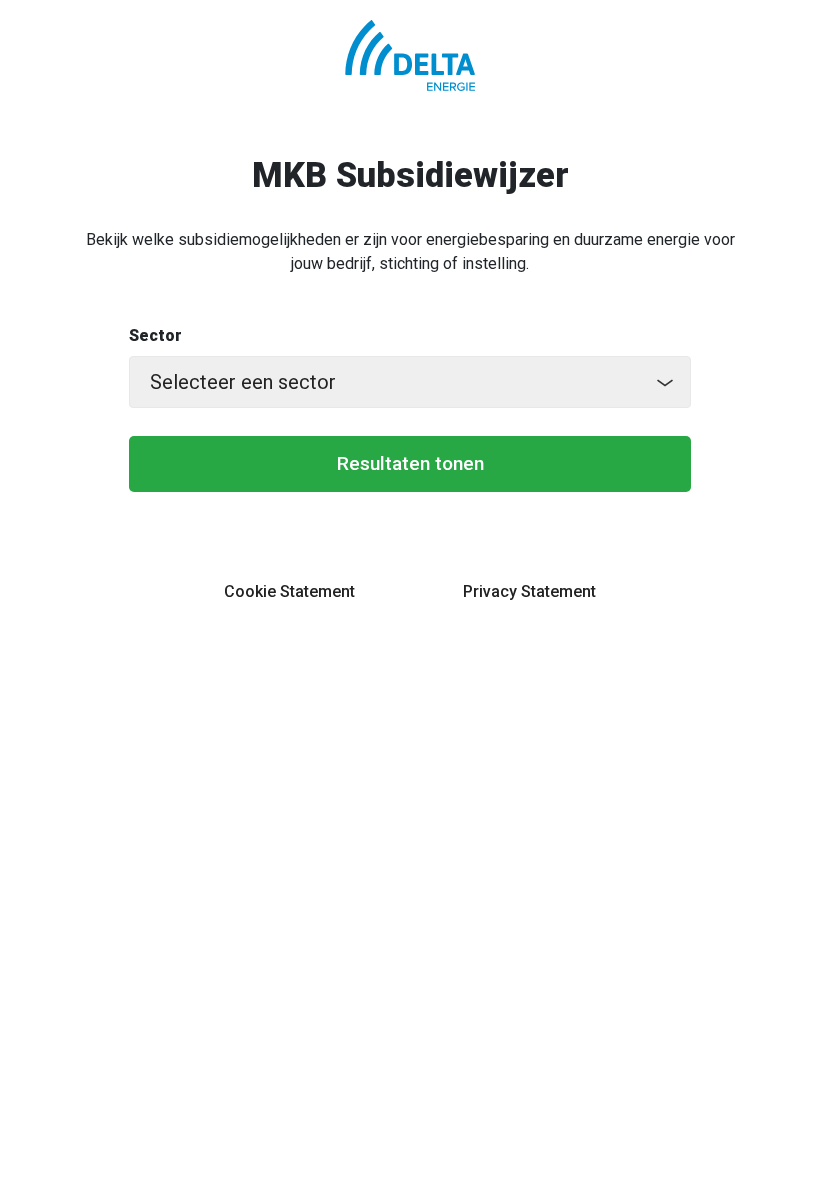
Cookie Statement (289, 591)
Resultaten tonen (410, 463)
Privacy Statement (529, 591)
